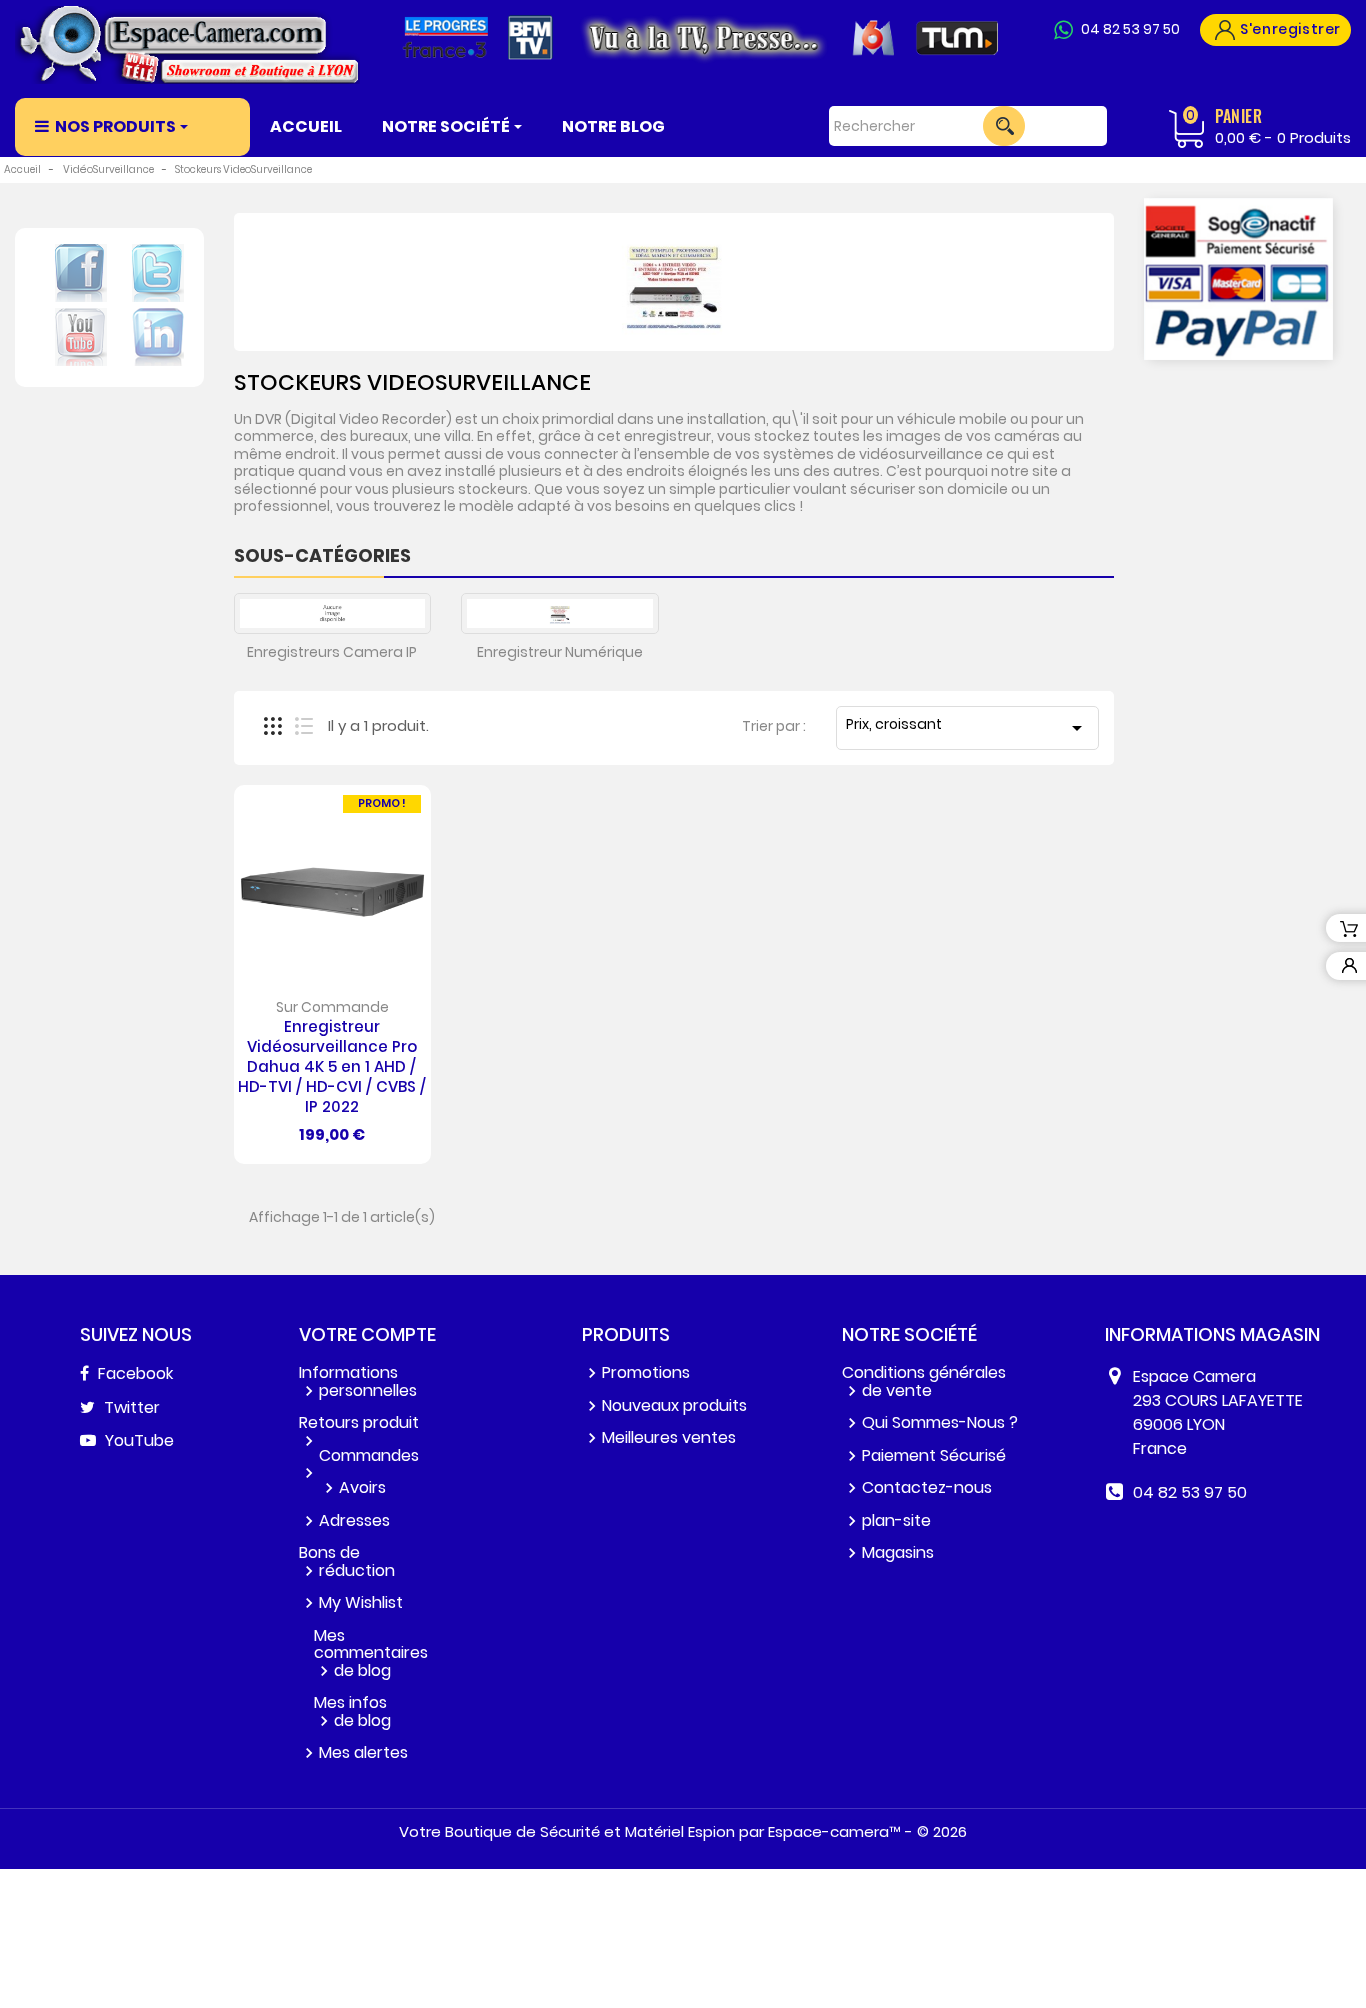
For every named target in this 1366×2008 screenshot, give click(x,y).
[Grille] (273, 726)
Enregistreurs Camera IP (332, 652)
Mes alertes (363, 1752)
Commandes (369, 1455)
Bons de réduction (347, 1561)
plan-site (896, 1520)
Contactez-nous (927, 1487)
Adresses (354, 1520)
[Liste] (304, 726)
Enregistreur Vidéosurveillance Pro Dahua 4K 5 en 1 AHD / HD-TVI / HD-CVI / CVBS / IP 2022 (332, 1066)
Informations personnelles (358, 1381)
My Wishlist (361, 1602)
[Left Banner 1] (1238, 279)
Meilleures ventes (669, 1437)
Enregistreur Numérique (560, 652)
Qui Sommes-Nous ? (940, 1422)
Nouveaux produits (674, 1405)
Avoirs (362, 1487)
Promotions (646, 1372)
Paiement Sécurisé (934, 1455)
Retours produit (359, 1422)
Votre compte (367, 1334)
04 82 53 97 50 (1130, 29)
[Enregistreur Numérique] (560, 613)
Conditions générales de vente (924, 1381)
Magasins (898, 1552)
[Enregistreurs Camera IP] (333, 613)
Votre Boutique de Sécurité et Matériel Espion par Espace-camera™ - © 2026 (683, 1831)
